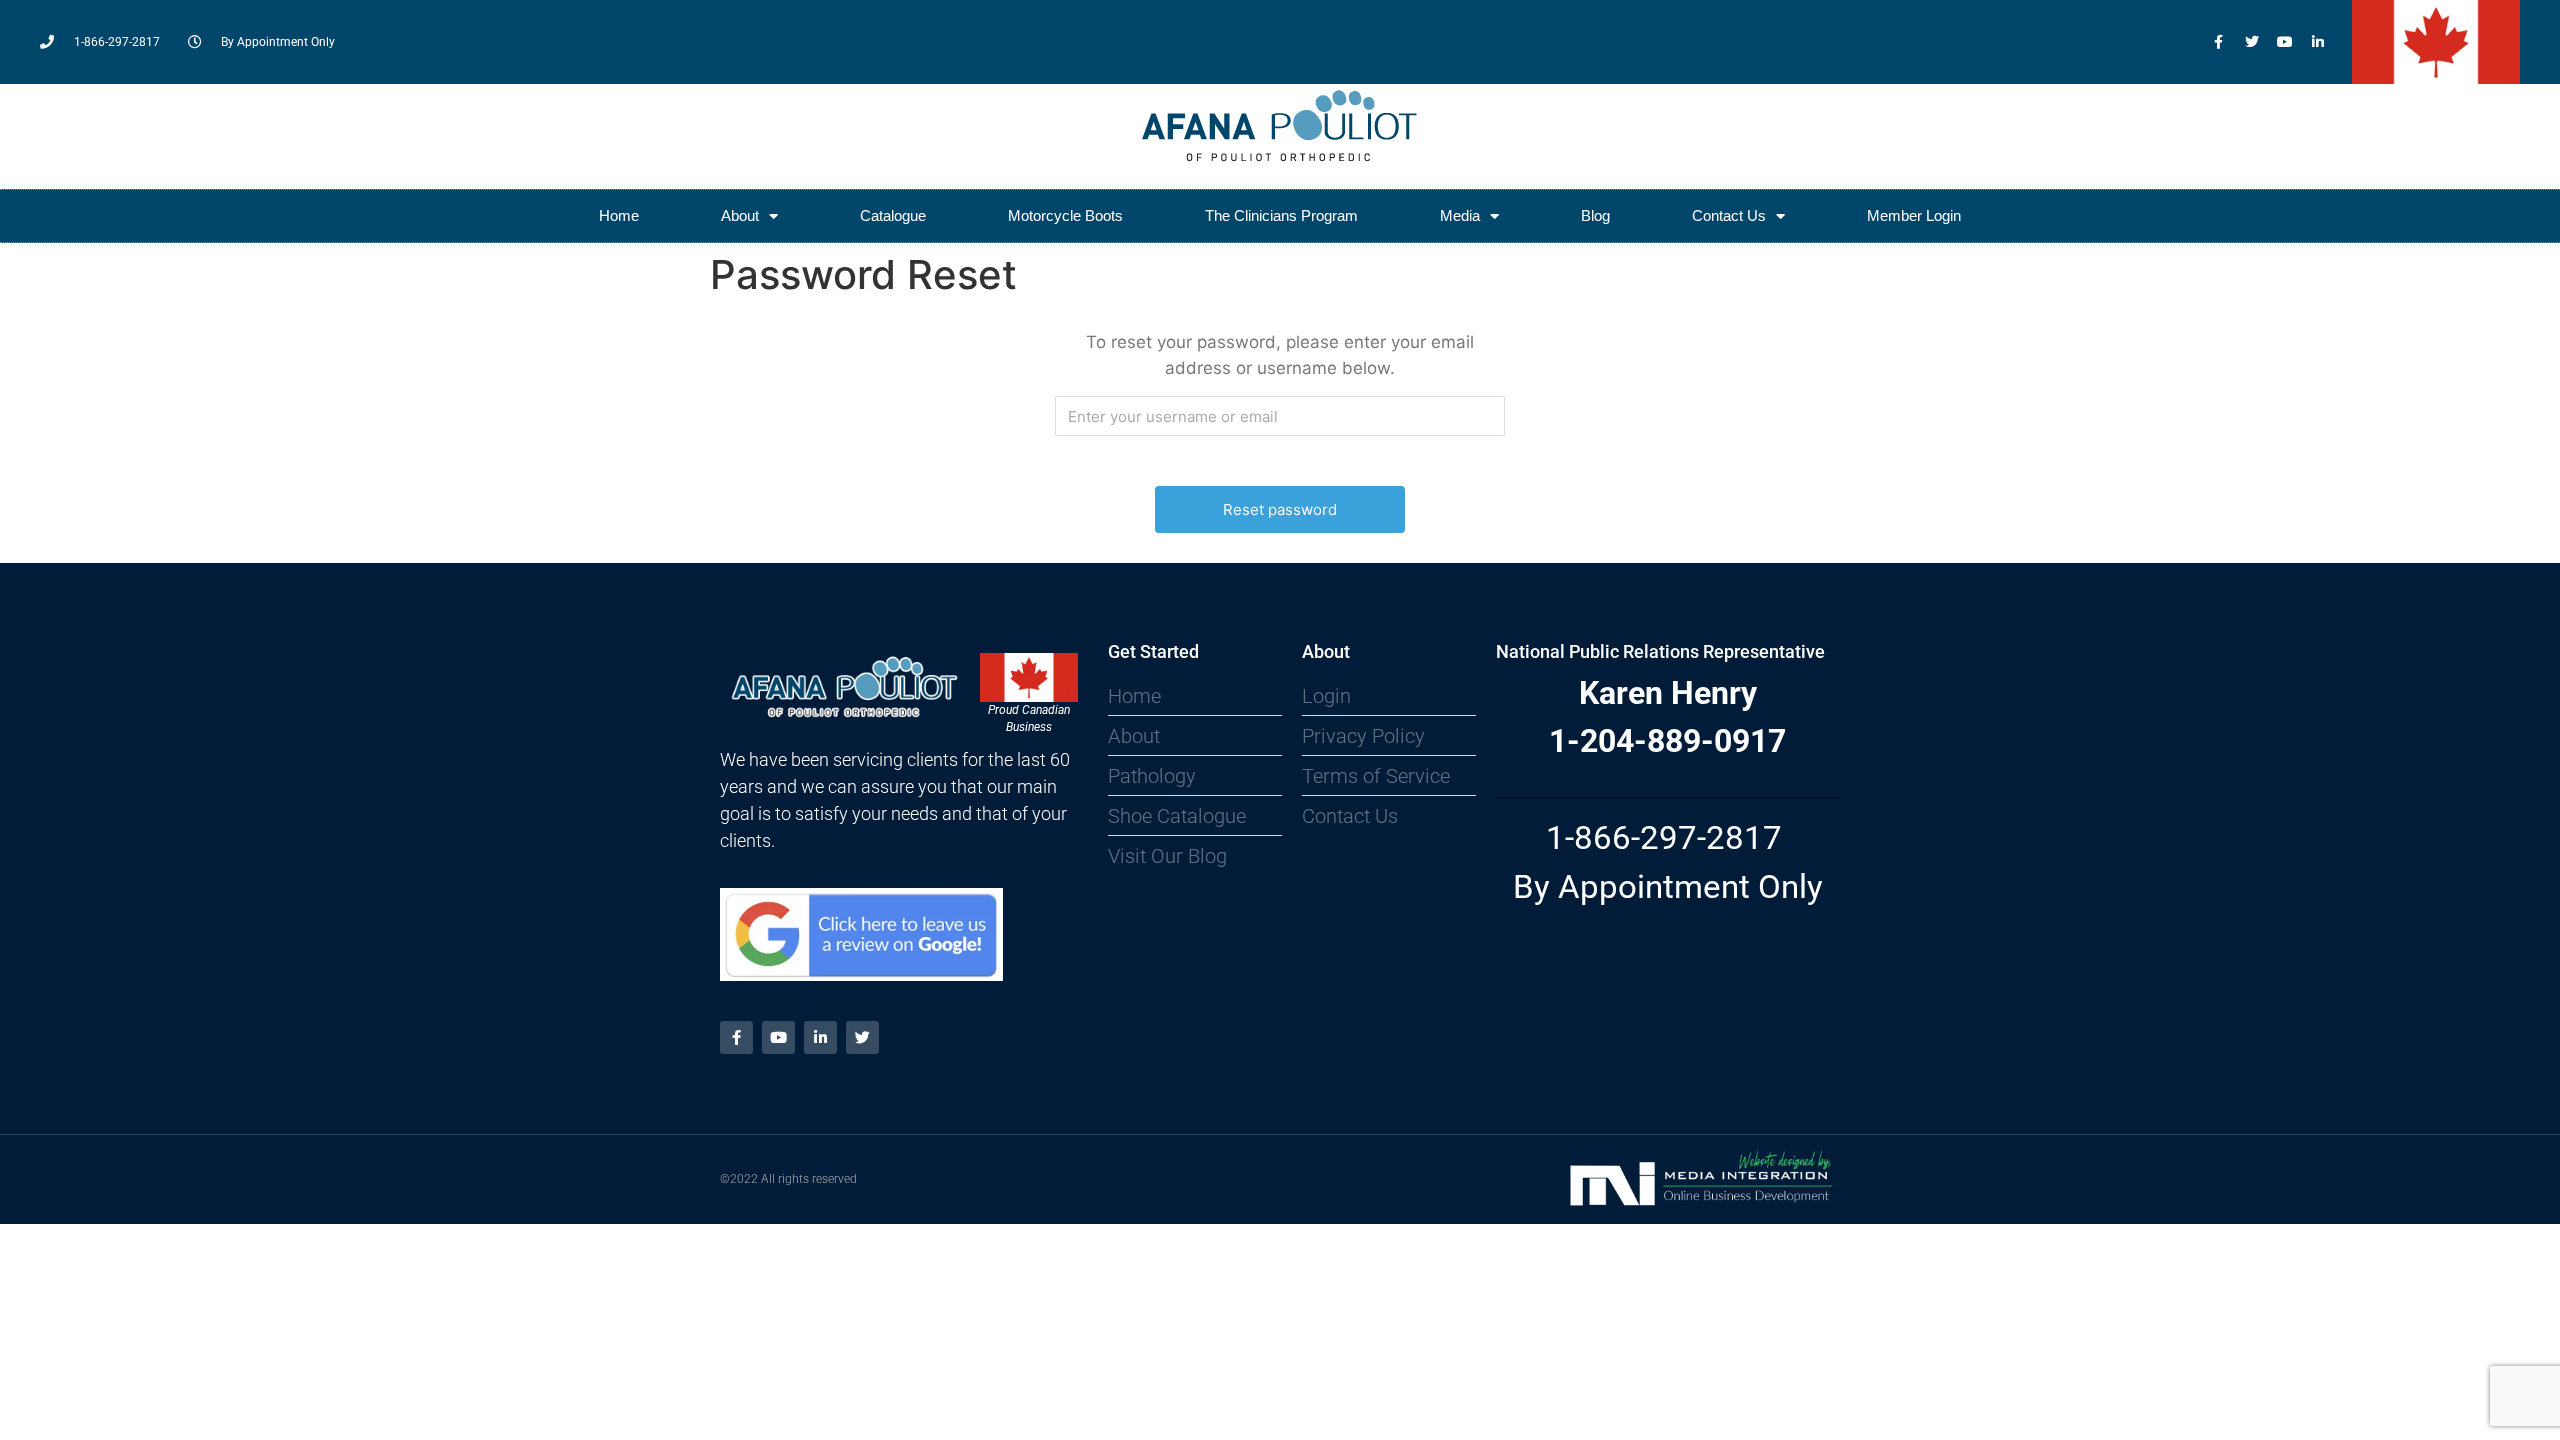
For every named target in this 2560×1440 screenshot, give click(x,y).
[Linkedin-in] (2318, 42)
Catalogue (893, 215)
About (740, 215)
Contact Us (1729, 215)
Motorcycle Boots (1065, 215)
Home (619, 215)
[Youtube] (2285, 42)
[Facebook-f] (2219, 42)
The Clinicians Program (1281, 215)
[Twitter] (2252, 42)
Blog (1595, 215)
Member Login (1914, 215)
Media (1460, 215)
